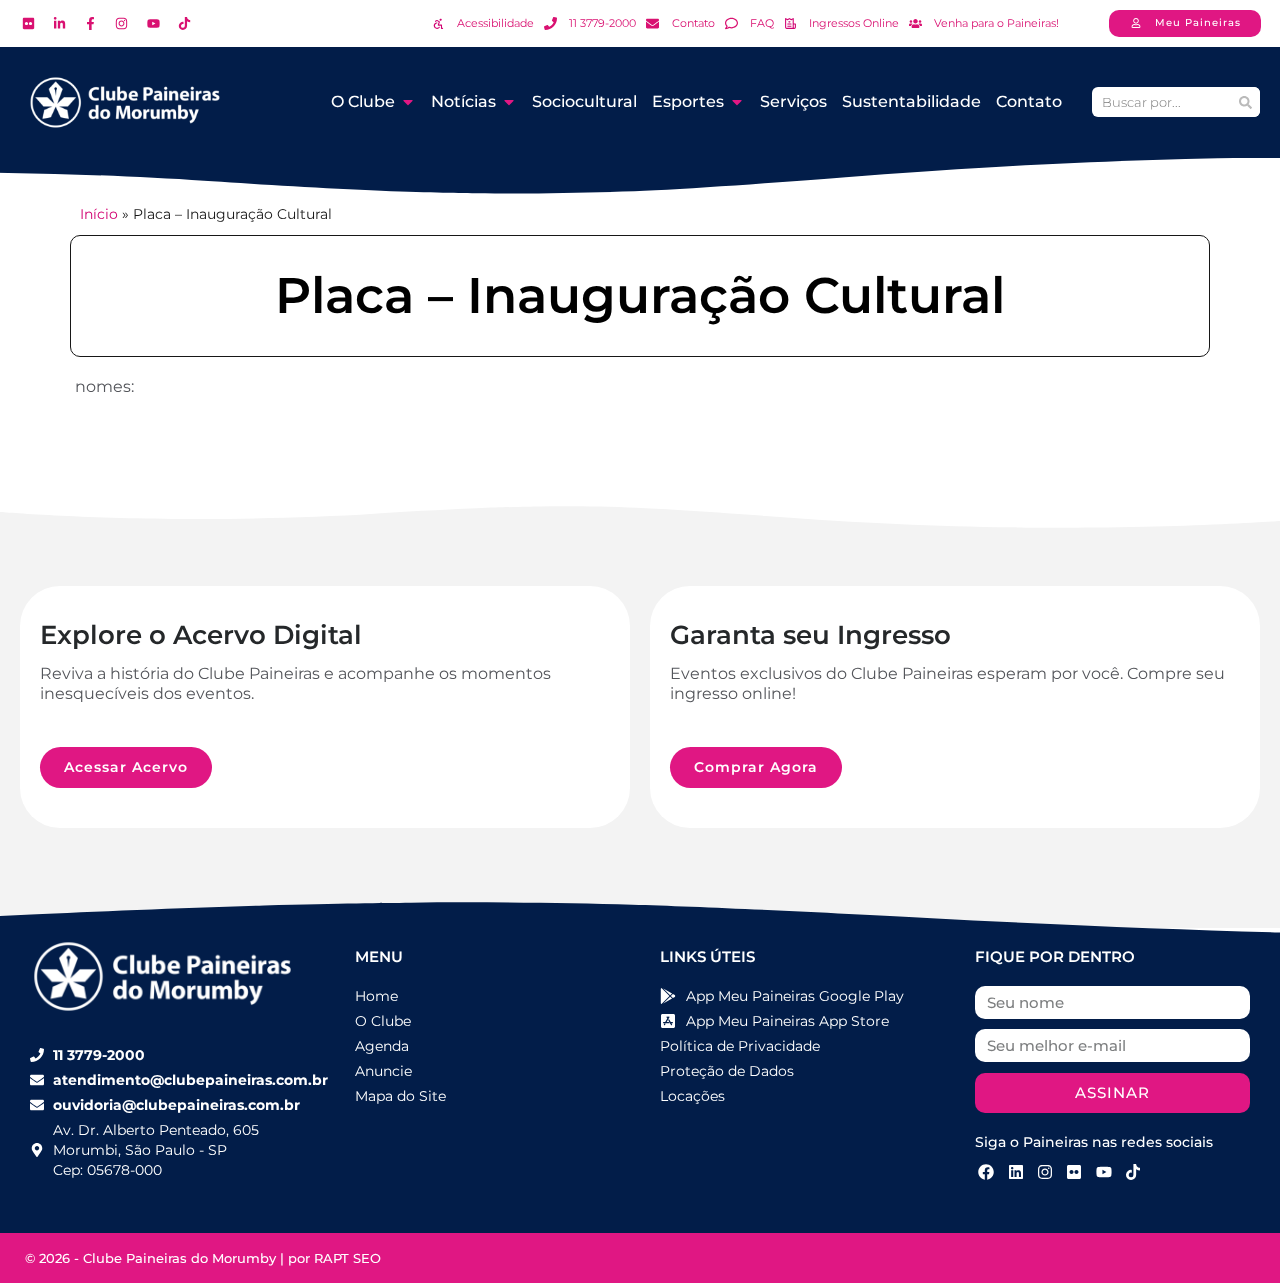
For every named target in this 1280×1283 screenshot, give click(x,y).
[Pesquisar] (1245, 102)
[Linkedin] (1015, 1172)
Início (99, 214)
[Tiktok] (1133, 1172)
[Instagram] (1045, 1172)
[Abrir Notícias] (509, 102)
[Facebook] (986, 1172)
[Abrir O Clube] (408, 102)
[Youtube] (1104, 1172)
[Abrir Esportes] (737, 102)
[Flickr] (1074, 1172)
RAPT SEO (347, 1258)
